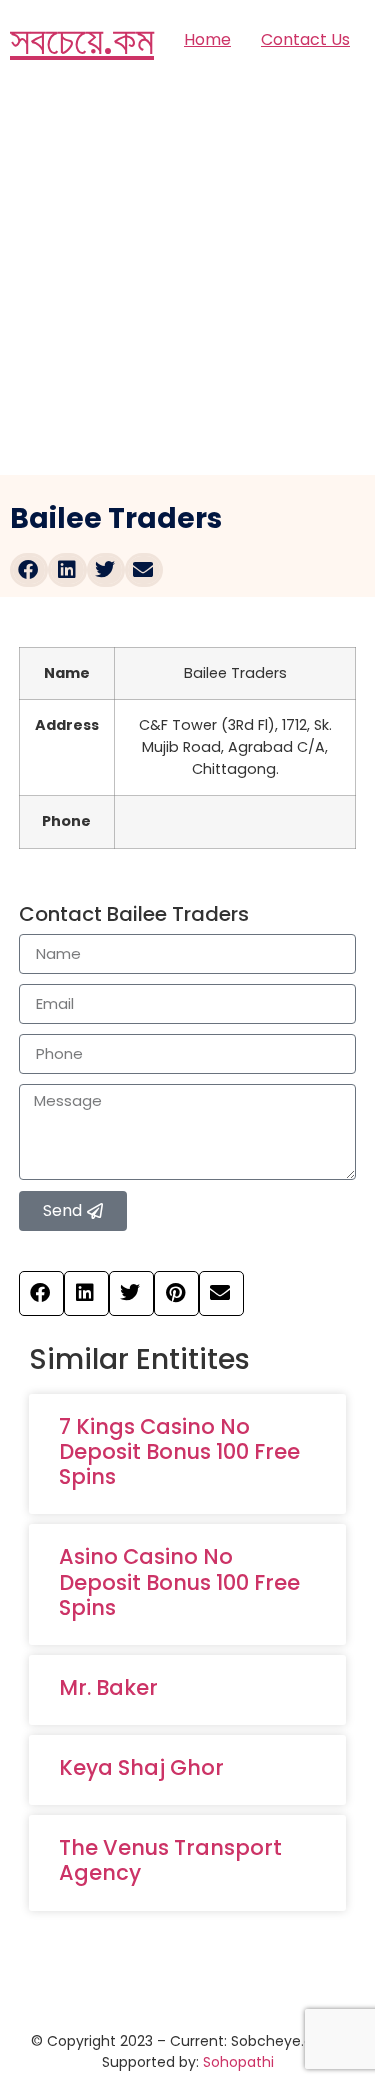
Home (207, 39)
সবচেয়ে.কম (82, 40)
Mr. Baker (108, 1687)
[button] (29, 570)
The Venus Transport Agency (170, 1860)
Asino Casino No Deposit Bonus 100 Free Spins (179, 1581)
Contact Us (305, 39)
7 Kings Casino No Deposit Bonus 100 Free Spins (179, 1451)
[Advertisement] (187, 277)
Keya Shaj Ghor (141, 1767)
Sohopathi (238, 2062)
